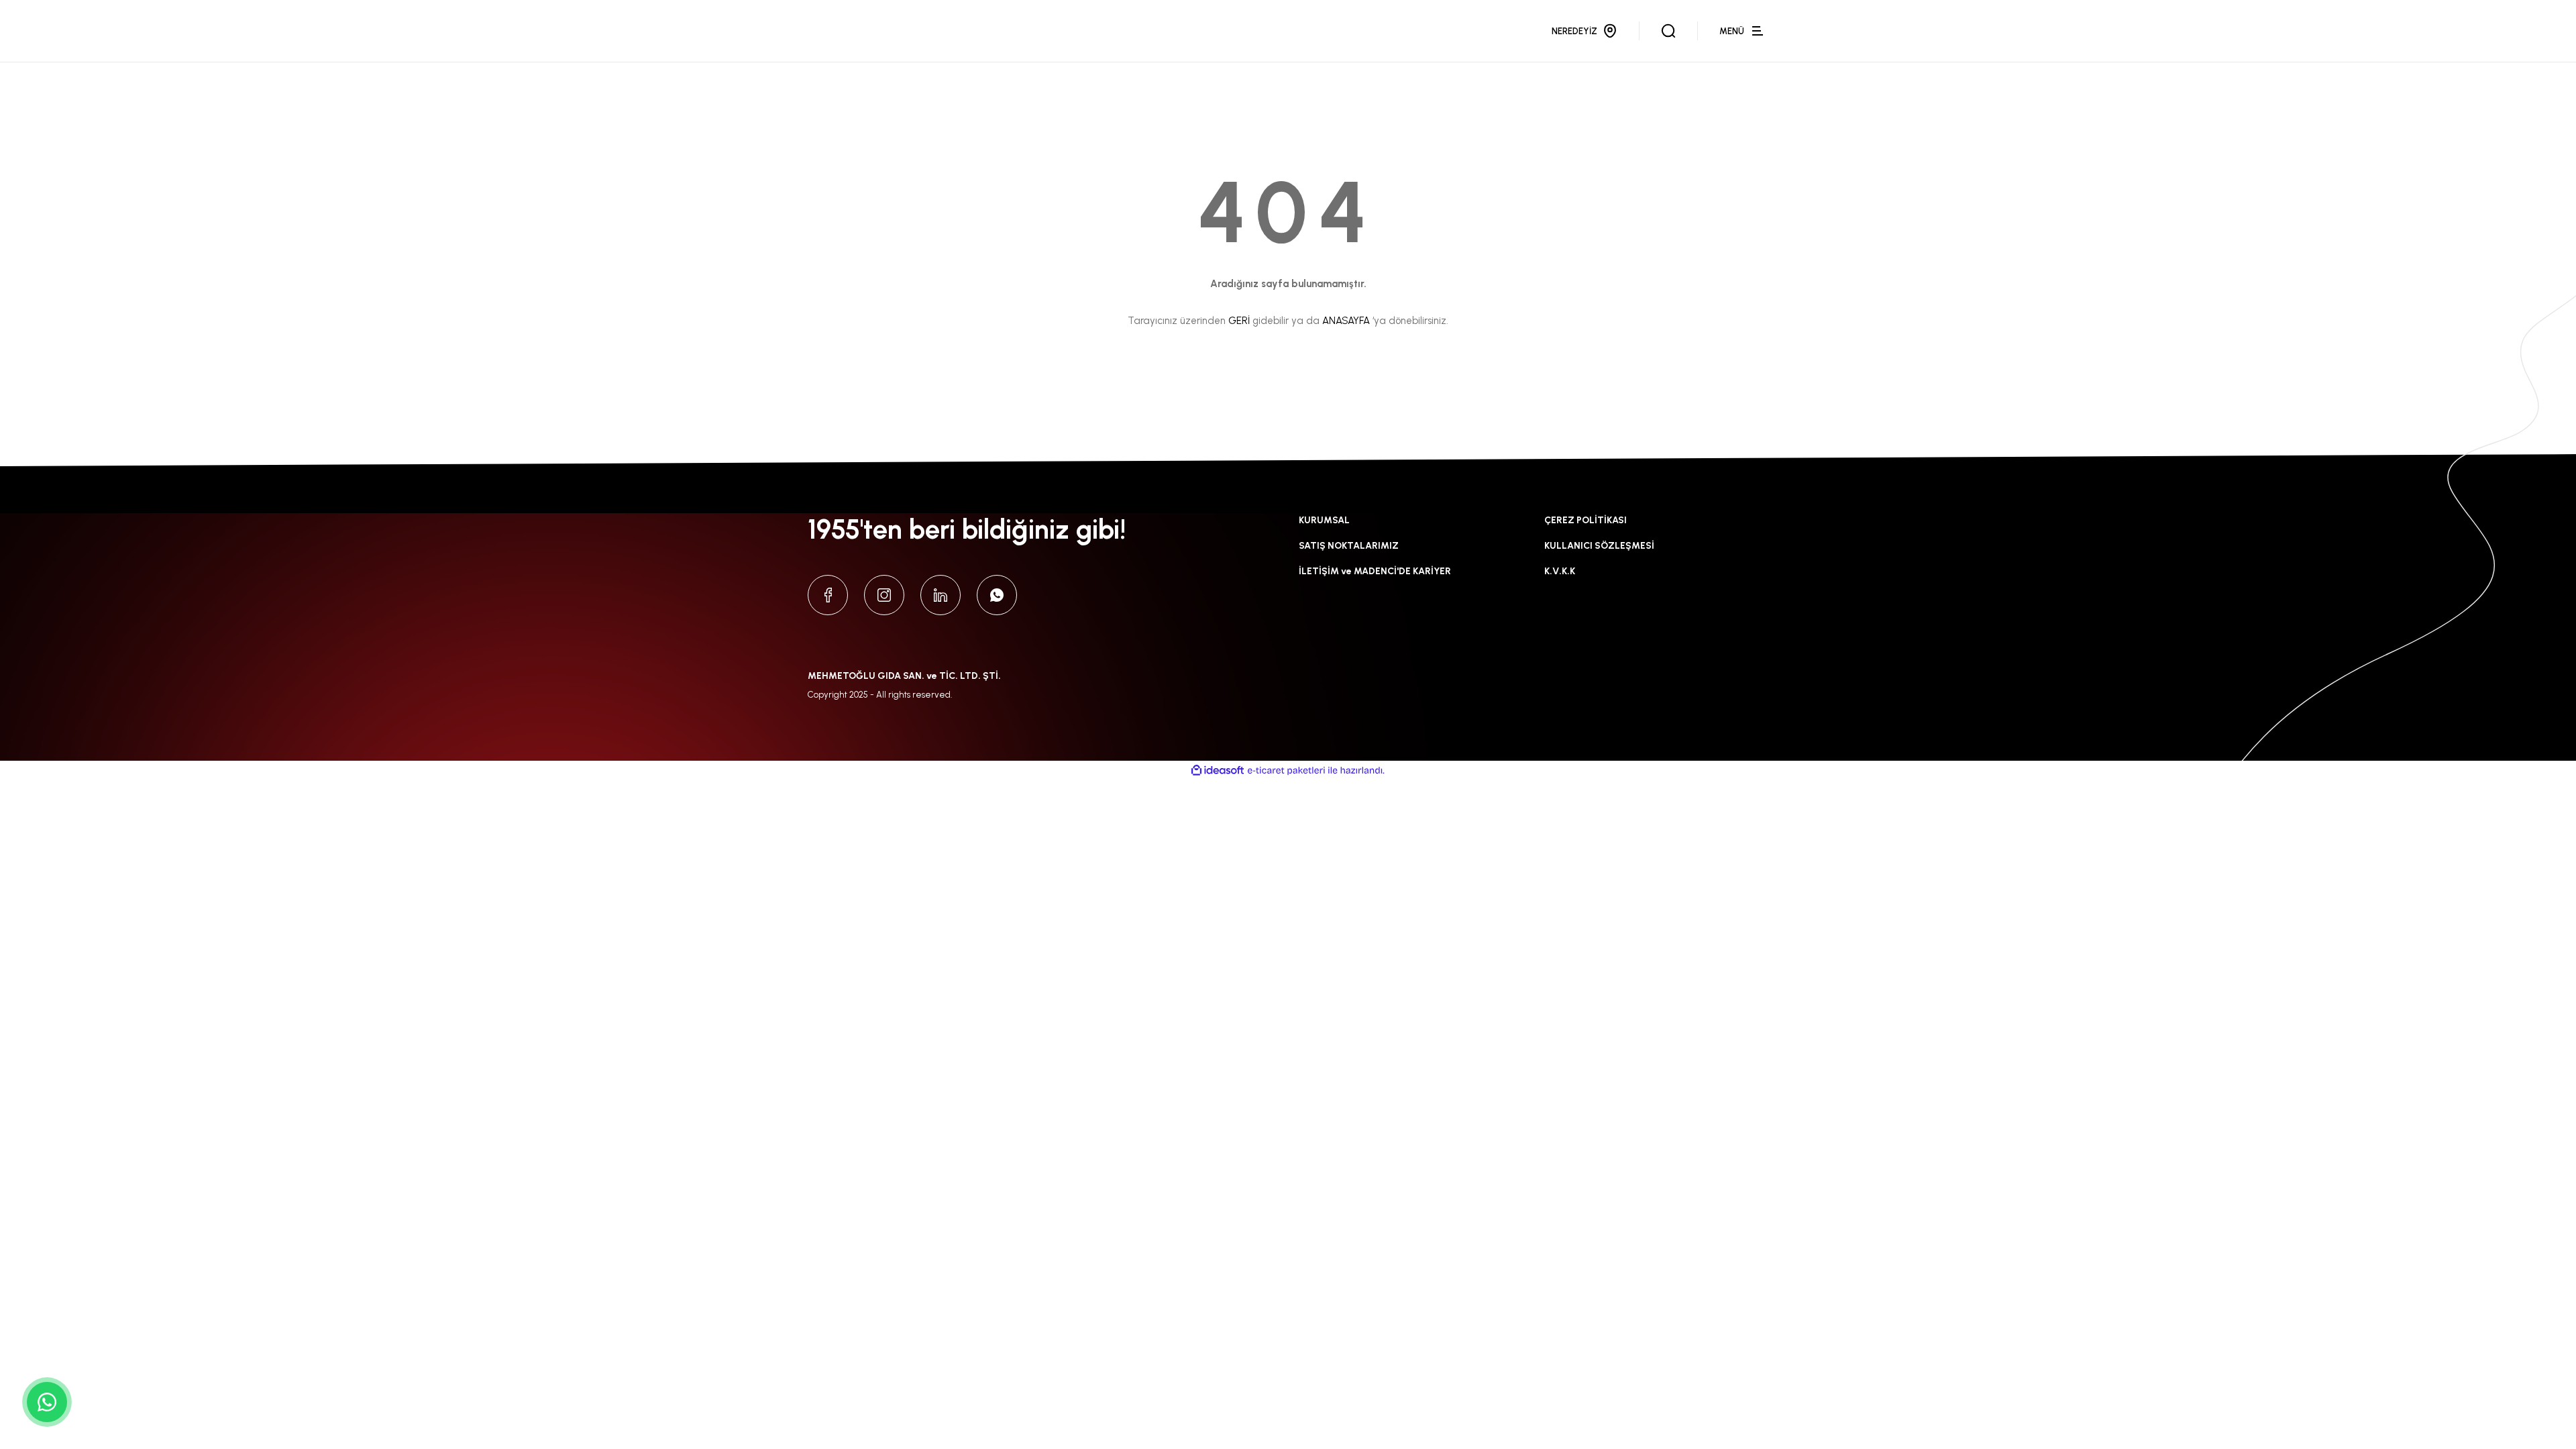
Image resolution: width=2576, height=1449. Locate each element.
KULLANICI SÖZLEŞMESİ (1599, 546)
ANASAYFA (1346, 321)
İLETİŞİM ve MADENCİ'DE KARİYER (1375, 571)
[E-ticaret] (1286, 771)
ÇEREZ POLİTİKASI (1586, 520)
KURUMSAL (1324, 520)
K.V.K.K (1560, 571)
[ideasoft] (1218, 770)
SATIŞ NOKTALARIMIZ (1349, 546)
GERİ (1239, 321)
